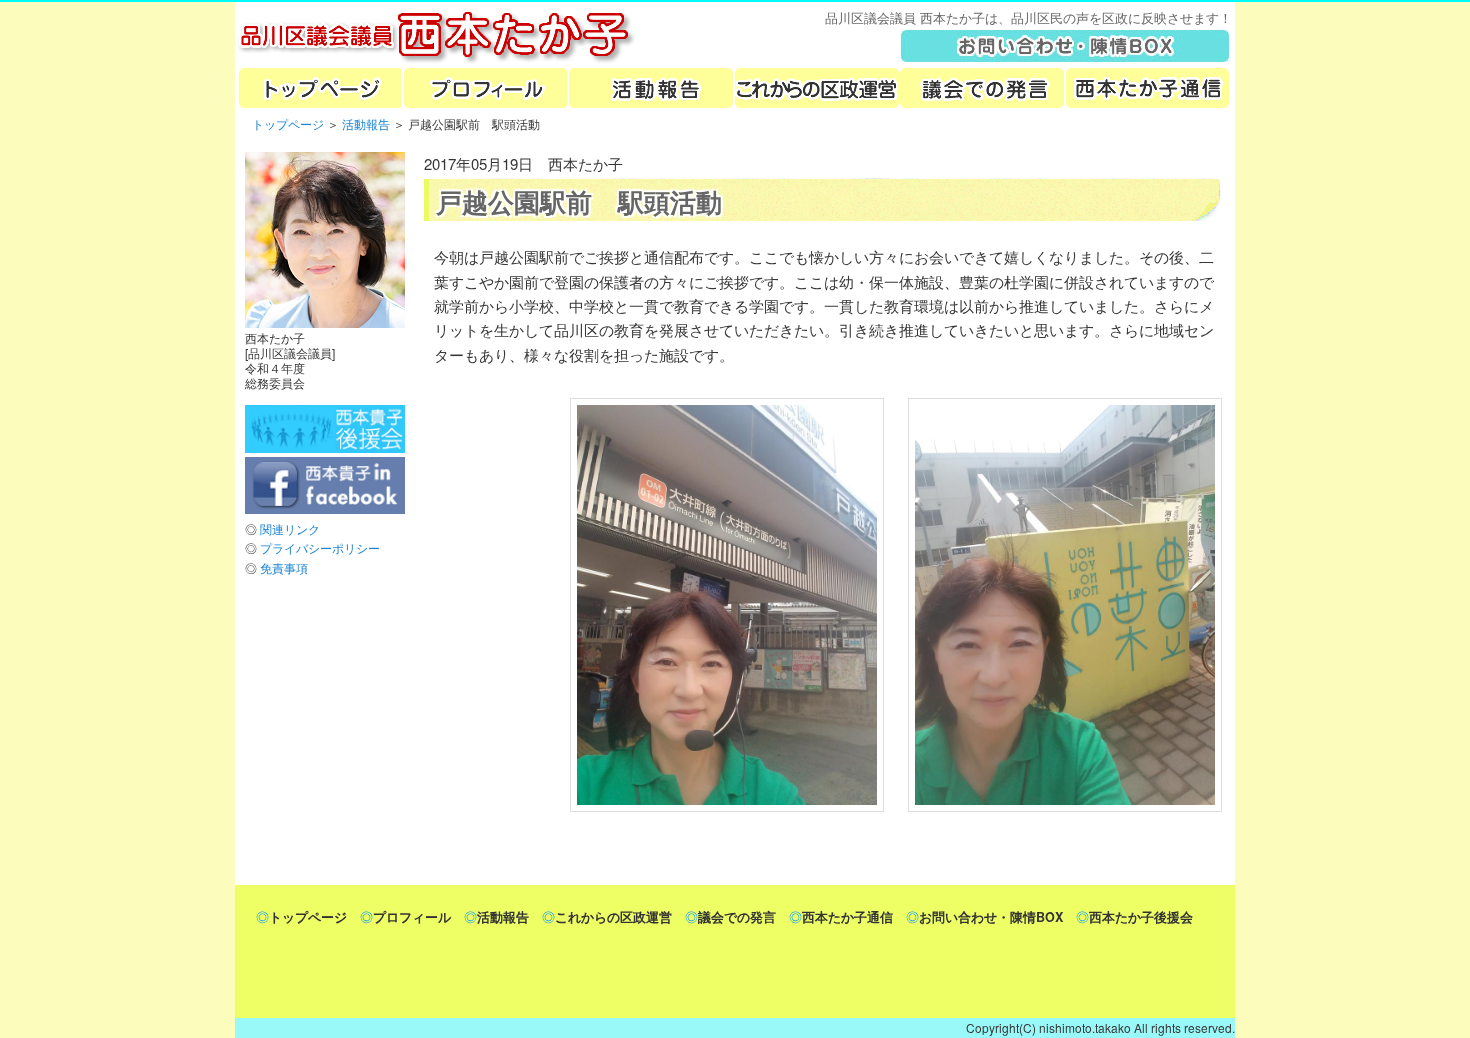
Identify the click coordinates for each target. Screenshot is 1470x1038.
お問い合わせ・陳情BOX (991, 917)
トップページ (318, 88)
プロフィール (484, 88)
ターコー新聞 (1148, 88)
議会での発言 (982, 88)
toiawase (1066, 45)
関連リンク (290, 528)
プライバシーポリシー (320, 547)
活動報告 (650, 88)
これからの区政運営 (816, 88)
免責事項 (284, 567)
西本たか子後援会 (1141, 917)
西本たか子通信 (847, 917)
